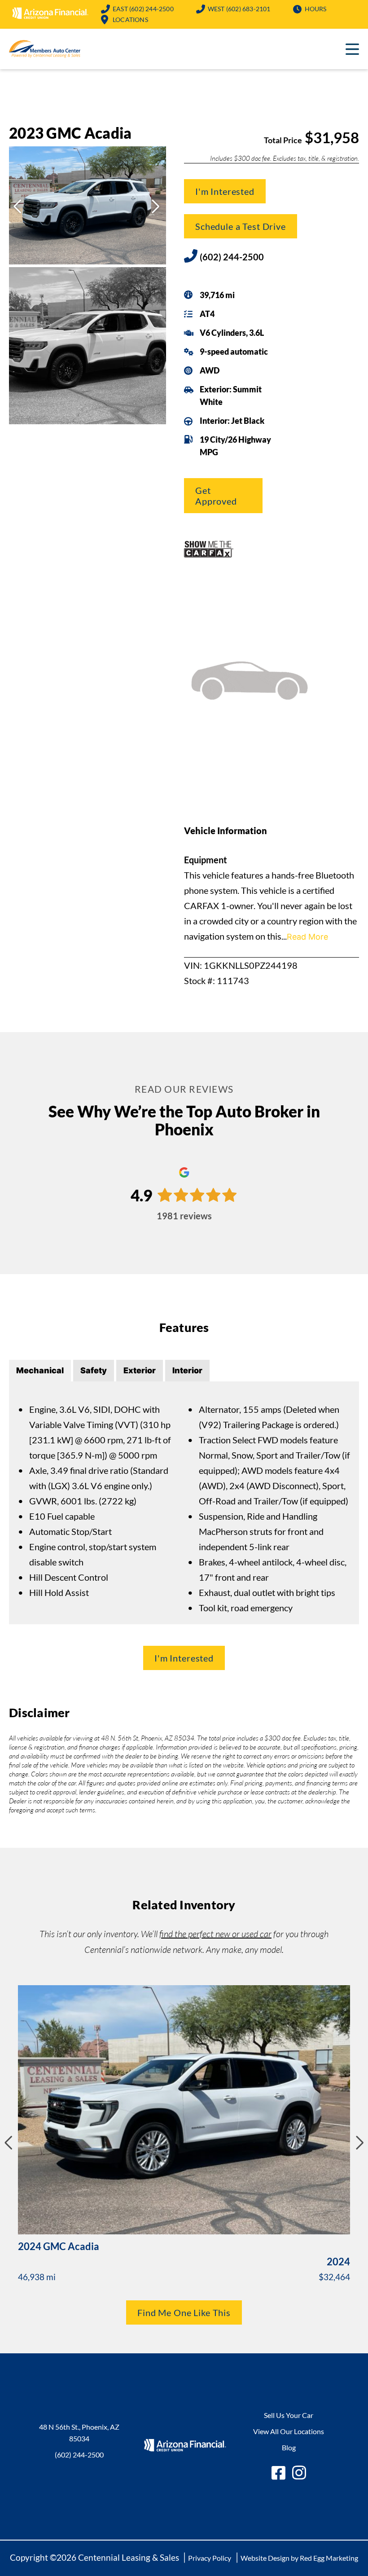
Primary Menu (352, 49)
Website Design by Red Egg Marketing (299, 2558)
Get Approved (216, 496)
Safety (94, 1370)
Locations (130, 20)
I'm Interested (225, 191)
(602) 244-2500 (143, 9)
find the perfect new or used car (215, 1934)
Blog (289, 2447)
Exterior (140, 1370)
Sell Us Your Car (289, 2415)
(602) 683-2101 (239, 9)
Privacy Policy (210, 2558)
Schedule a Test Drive (241, 226)
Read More (307, 937)
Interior (187, 1370)
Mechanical (40, 1370)
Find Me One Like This (184, 2312)
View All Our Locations (289, 2431)
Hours (316, 9)
